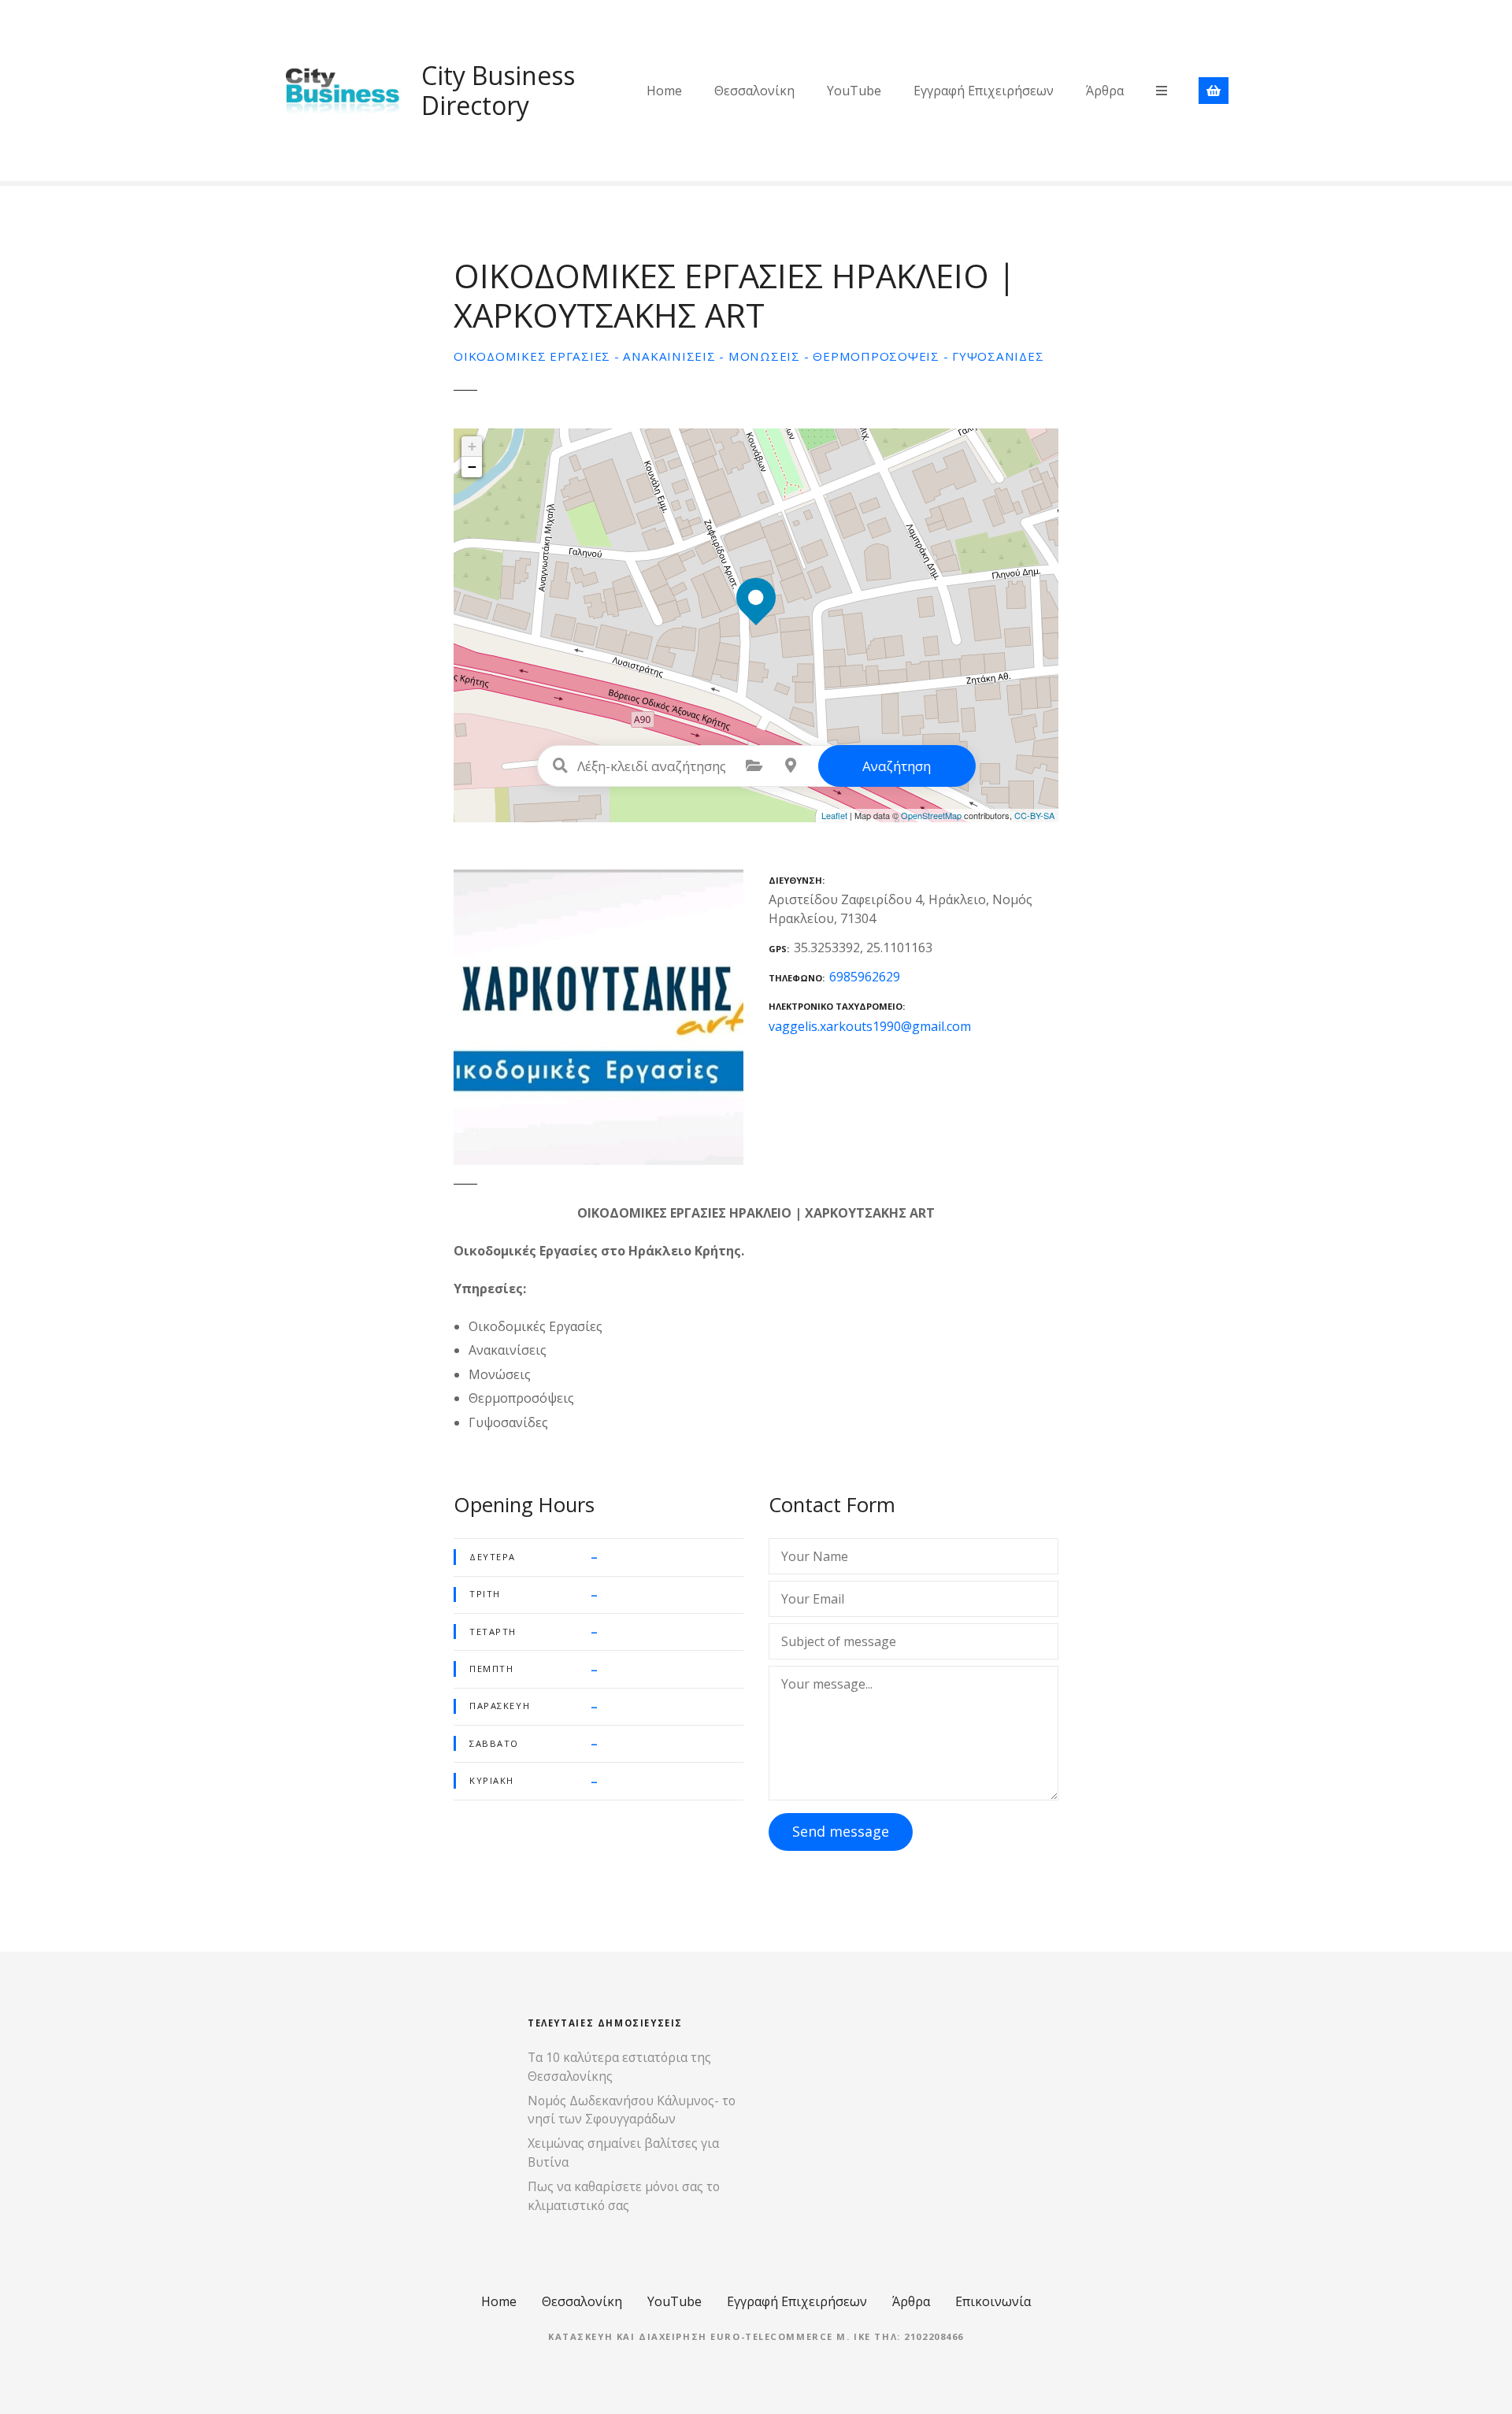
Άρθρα (1105, 91)
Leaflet (834, 815)
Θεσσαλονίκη (754, 91)
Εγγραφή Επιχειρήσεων (984, 91)
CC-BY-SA (1034, 815)
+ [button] (472, 446)
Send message (841, 1831)
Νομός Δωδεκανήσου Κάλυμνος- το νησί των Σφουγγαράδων (632, 2110)
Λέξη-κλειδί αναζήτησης (561, 766)
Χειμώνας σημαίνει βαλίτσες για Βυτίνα (623, 2153)
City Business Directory (498, 90)
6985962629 (865, 977)
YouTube (854, 91)
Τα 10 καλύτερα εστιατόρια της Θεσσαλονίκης (619, 2067)
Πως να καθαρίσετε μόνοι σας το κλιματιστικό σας (624, 2196)
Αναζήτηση (897, 766)
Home (664, 91)
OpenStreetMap (931, 815)
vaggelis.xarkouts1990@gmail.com (870, 1026)
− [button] (472, 467)
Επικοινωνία (993, 2301)
